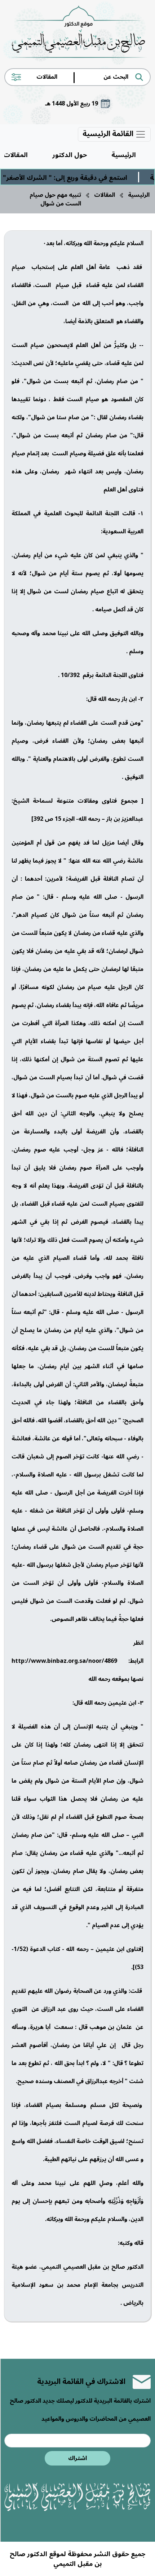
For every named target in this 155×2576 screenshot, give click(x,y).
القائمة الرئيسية (109, 134)
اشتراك (77, 2458)
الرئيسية (124, 155)
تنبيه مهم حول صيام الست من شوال (55, 199)
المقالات (105, 195)
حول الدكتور (70, 155)
